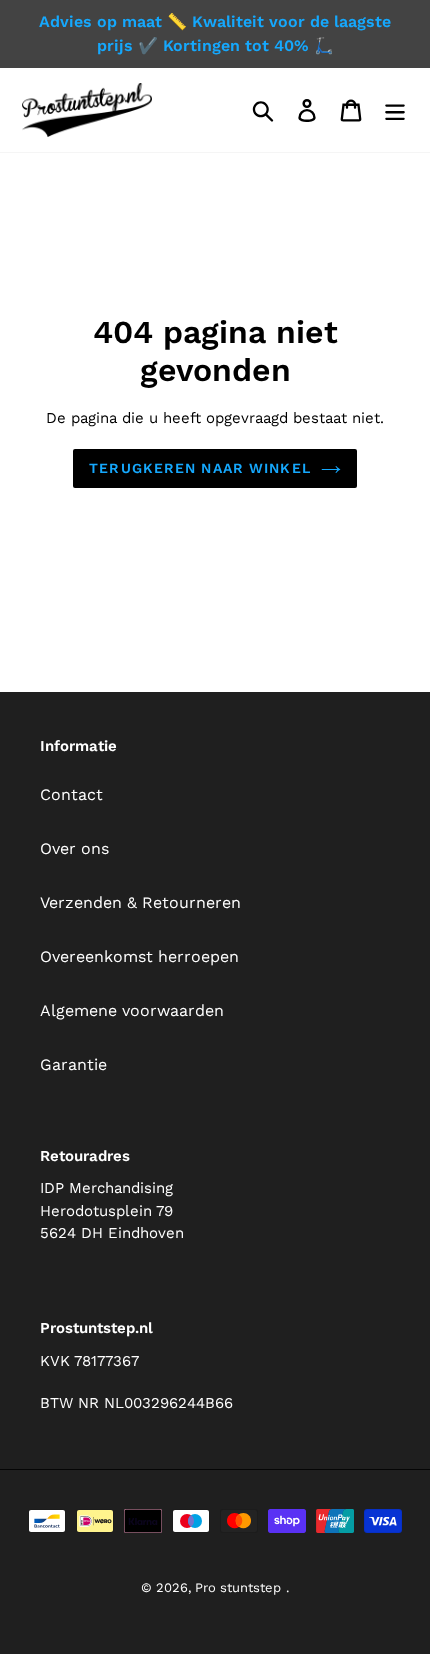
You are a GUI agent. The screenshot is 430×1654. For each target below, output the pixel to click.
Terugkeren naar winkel (200, 468)
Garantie (73, 1064)
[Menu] (395, 110)
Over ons (74, 848)
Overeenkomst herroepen (139, 956)
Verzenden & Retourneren (140, 902)
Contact (71, 794)
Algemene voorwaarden (132, 1010)
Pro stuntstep (238, 1587)
